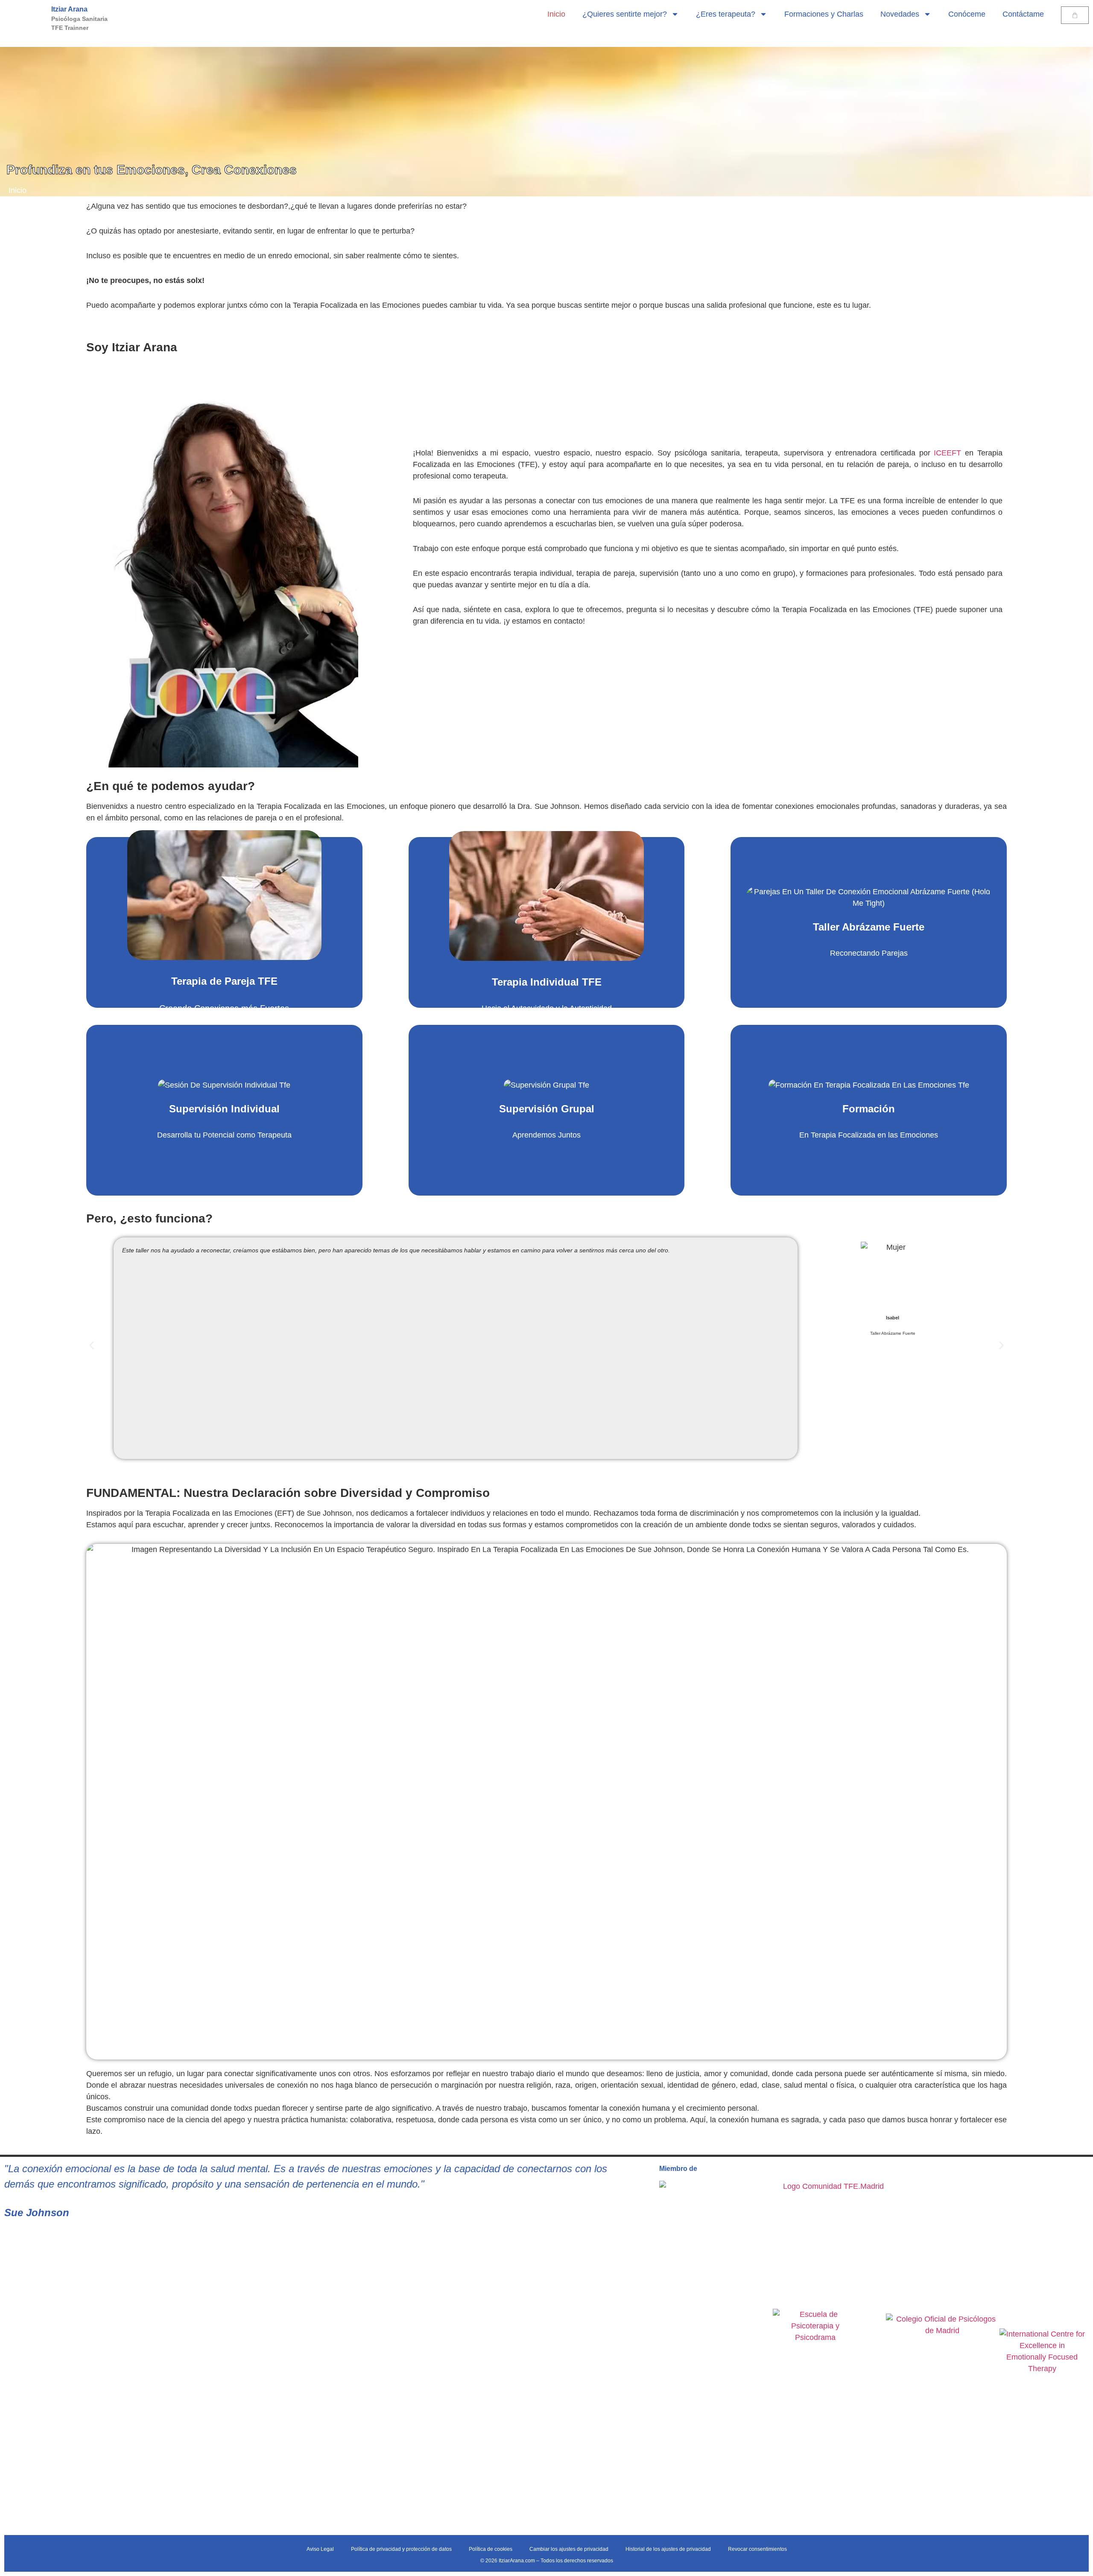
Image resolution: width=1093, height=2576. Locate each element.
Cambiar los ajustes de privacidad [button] (569, 2549)
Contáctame (1023, 14)
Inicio (556, 14)
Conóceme (967, 14)
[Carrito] (1075, 15)
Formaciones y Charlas (824, 14)
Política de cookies (491, 2549)
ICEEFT (947, 453)
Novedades (900, 14)
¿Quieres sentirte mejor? (625, 14)
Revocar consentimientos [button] (757, 2549)
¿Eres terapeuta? (726, 14)
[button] (92, 1345)
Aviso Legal (320, 2549)
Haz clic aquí (278, 943)
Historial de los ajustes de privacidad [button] (668, 2549)
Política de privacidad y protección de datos (401, 2549)
